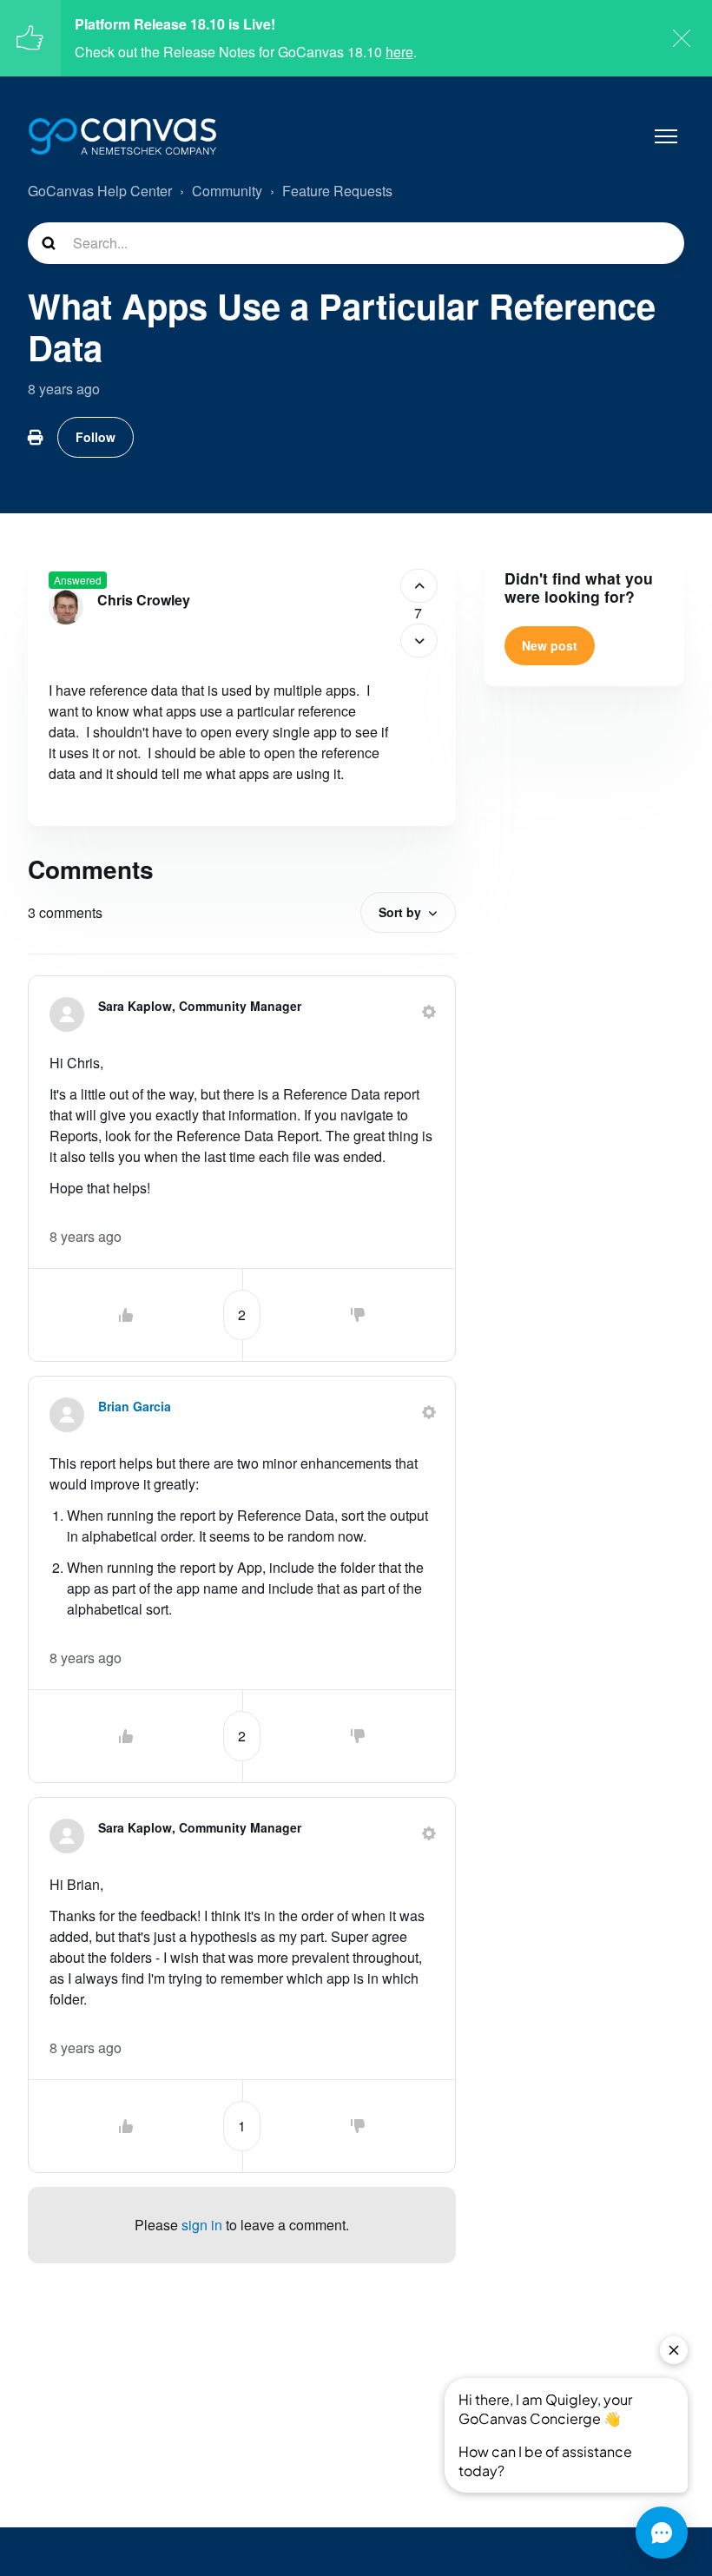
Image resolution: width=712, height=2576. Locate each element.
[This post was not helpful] (419, 641)
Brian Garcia (135, 1406)
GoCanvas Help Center (100, 191)
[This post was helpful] (419, 586)
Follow (96, 437)
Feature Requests (337, 191)
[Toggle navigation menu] (666, 136)
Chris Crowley (144, 600)
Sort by (400, 912)
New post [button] (550, 645)
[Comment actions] (429, 1012)
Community (227, 191)
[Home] (122, 136)
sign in (202, 2225)
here (399, 52)
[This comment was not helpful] (358, 1315)
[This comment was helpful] (126, 1315)
